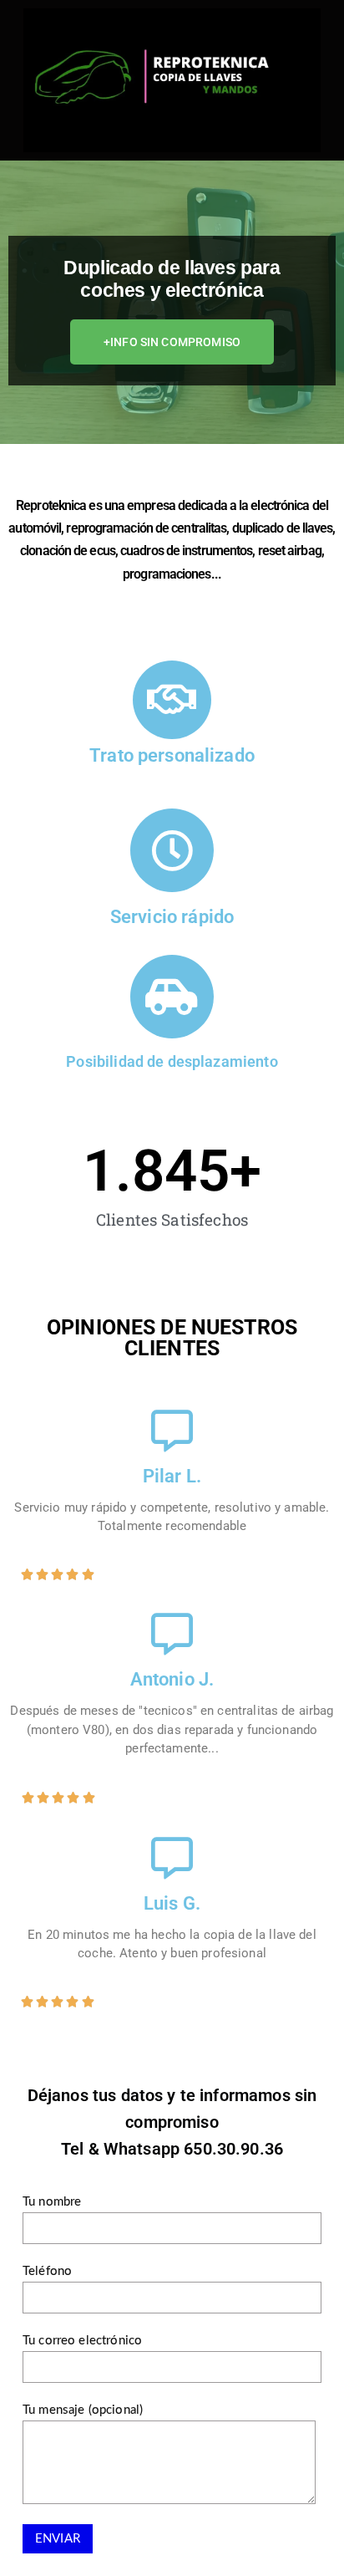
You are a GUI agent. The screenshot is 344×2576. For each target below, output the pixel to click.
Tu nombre (52, 2202)
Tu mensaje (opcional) (83, 2410)
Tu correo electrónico (82, 2341)
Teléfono (47, 2271)
